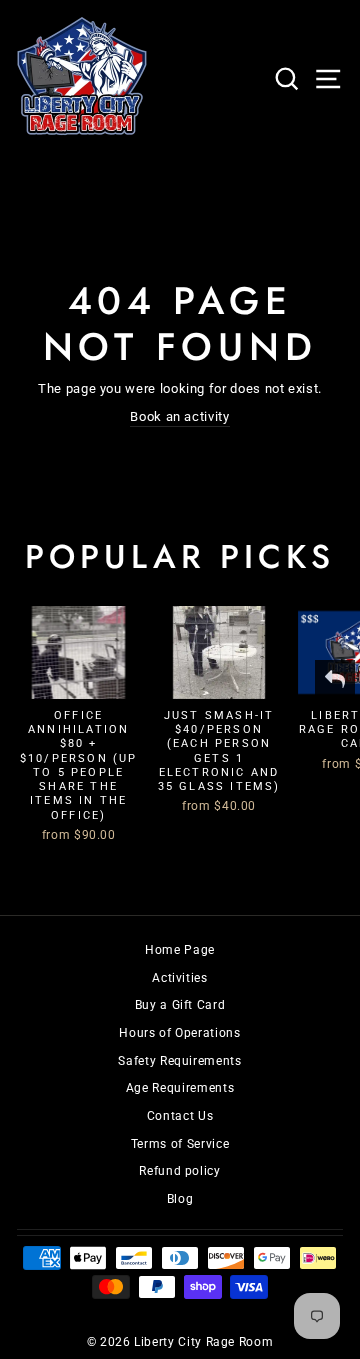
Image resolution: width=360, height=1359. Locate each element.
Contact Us (180, 1116)
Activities (179, 978)
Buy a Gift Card (180, 1005)
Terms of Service (180, 1144)
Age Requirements (180, 1088)
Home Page (180, 950)
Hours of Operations (179, 1033)
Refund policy (179, 1171)
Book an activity (179, 416)
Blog (180, 1199)
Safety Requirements (179, 1061)
